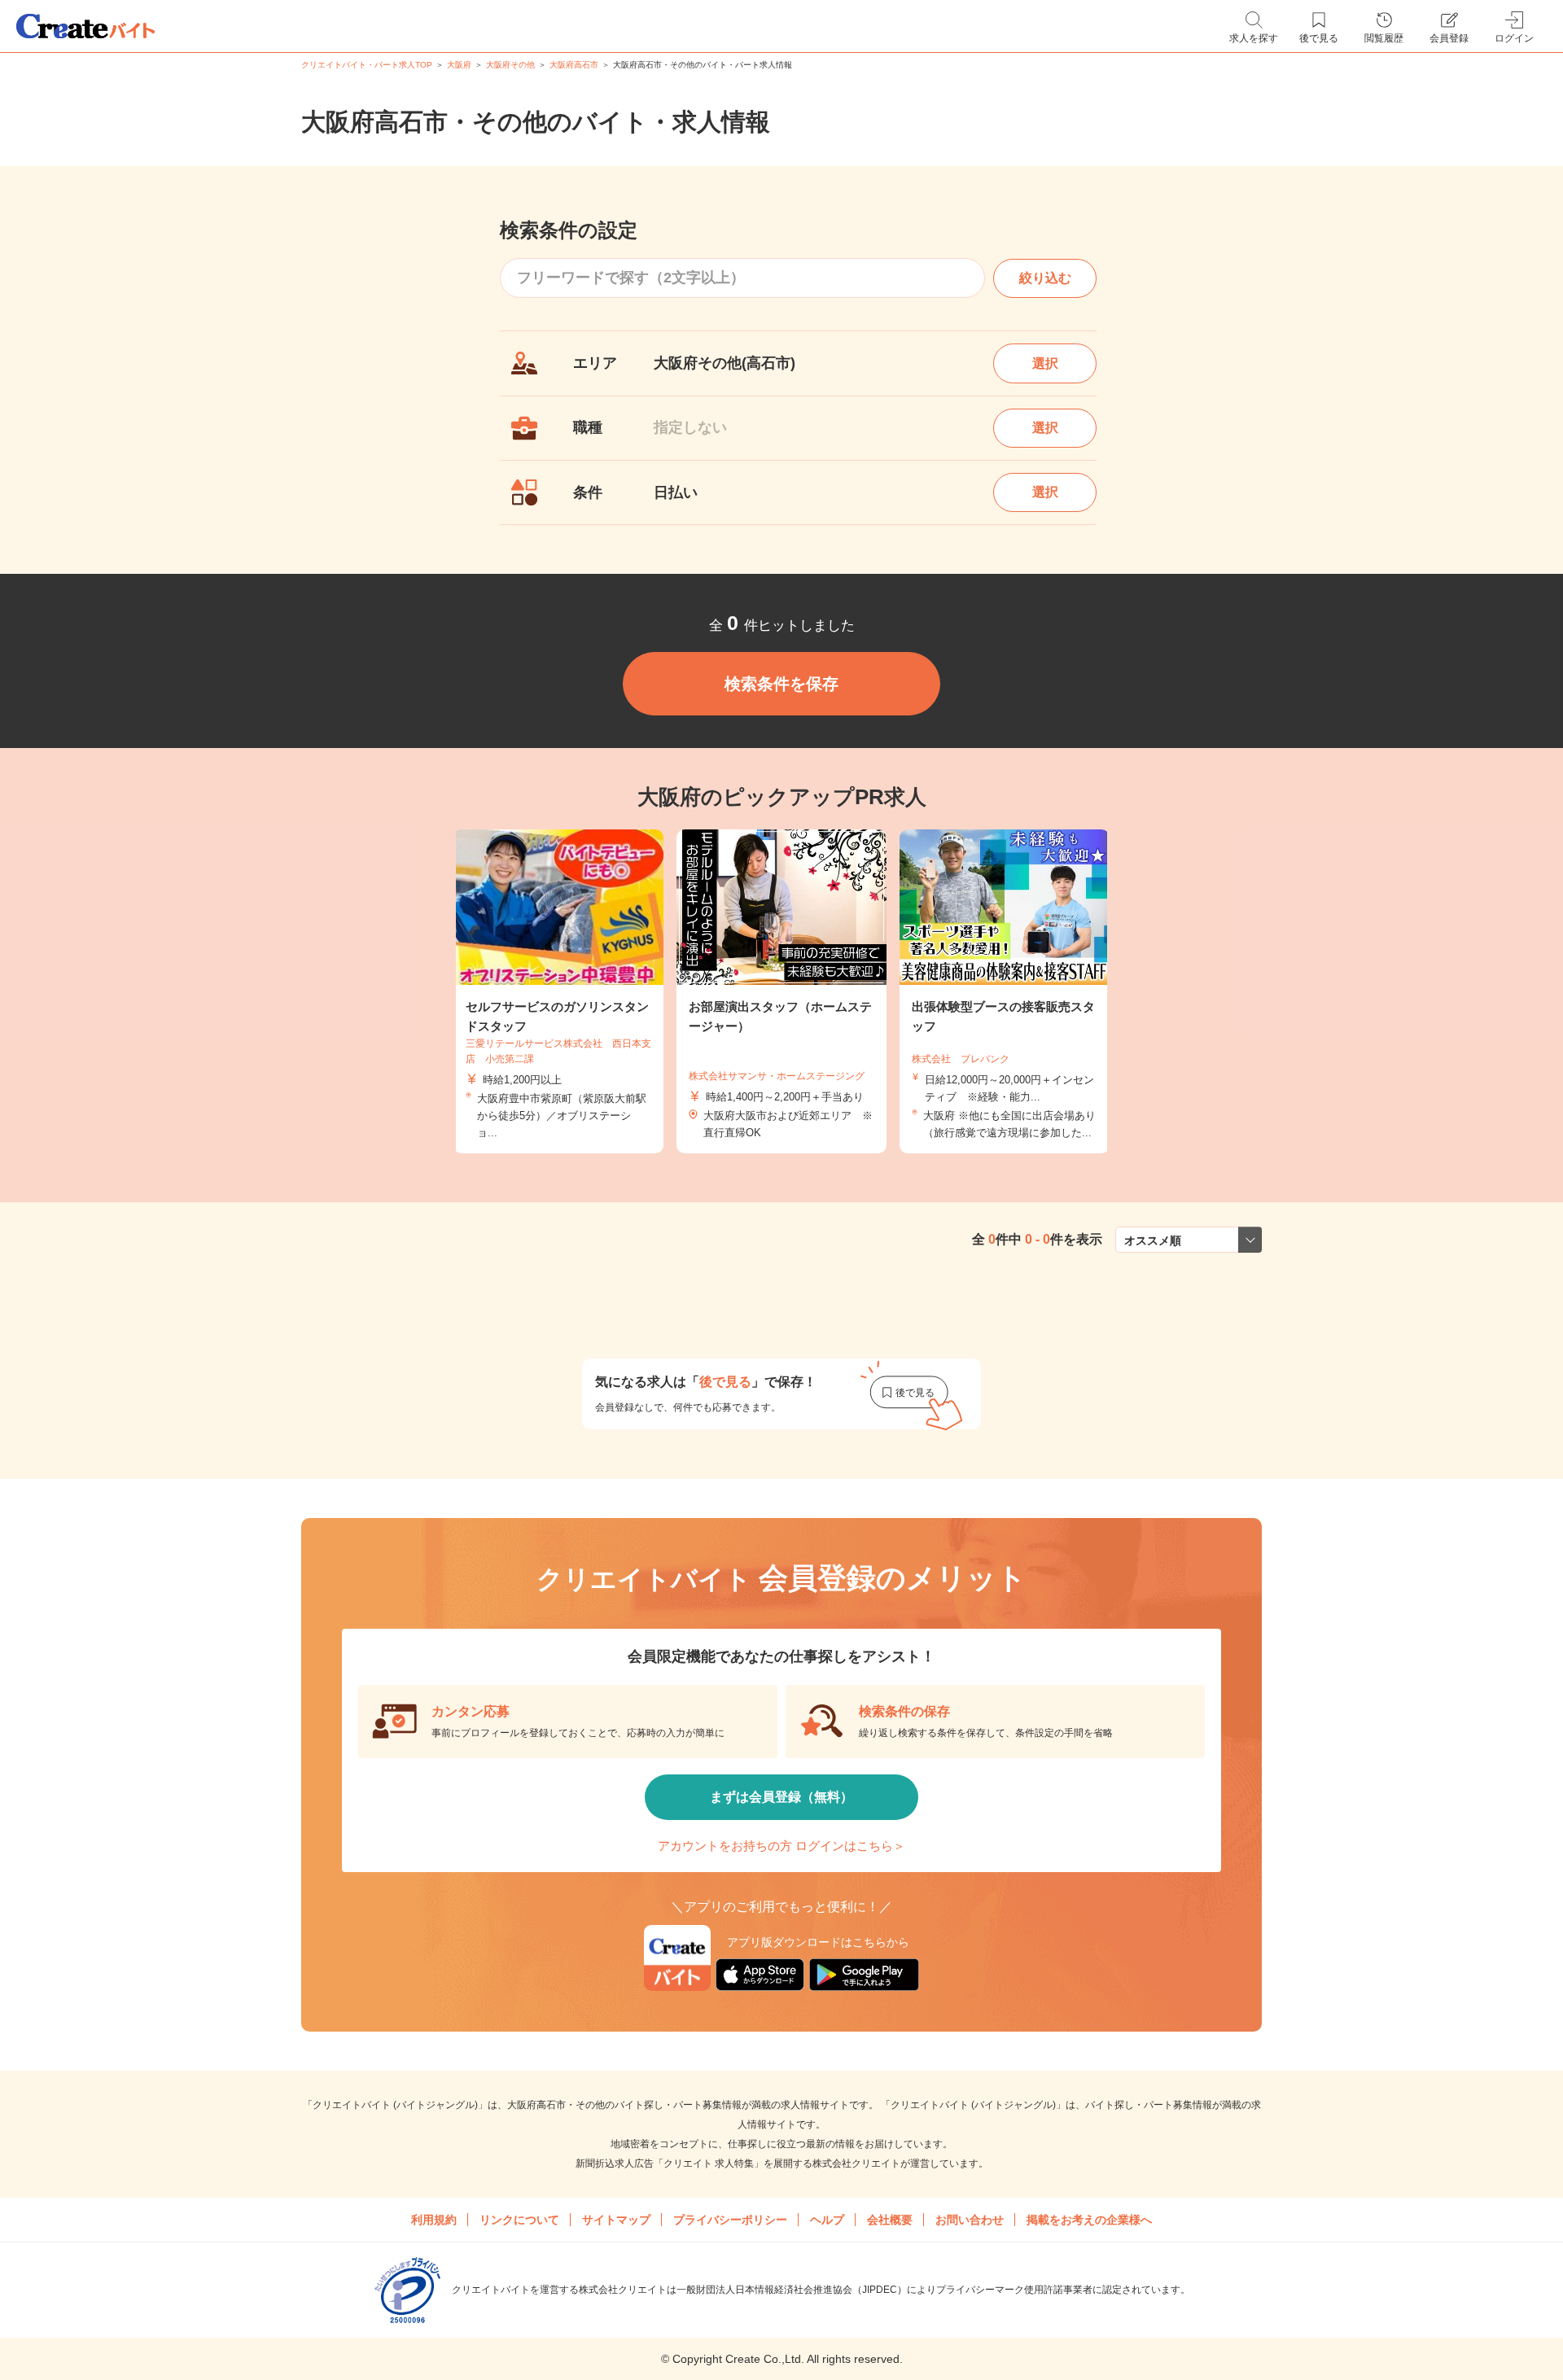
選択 (1045, 363)
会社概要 (890, 2220)
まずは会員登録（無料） (781, 1797)
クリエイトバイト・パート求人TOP (367, 65)
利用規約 (434, 2220)
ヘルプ (827, 2220)
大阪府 (459, 65)
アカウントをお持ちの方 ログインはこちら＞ (781, 1846)
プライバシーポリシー (730, 2220)
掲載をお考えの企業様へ (1089, 2220)
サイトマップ (616, 2220)
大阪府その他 (510, 65)
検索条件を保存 (781, 684)
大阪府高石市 (574, 65)
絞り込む (1045, 278)
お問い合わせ (970, 2220)
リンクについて (519, 2220)
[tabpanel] (781, 992)
